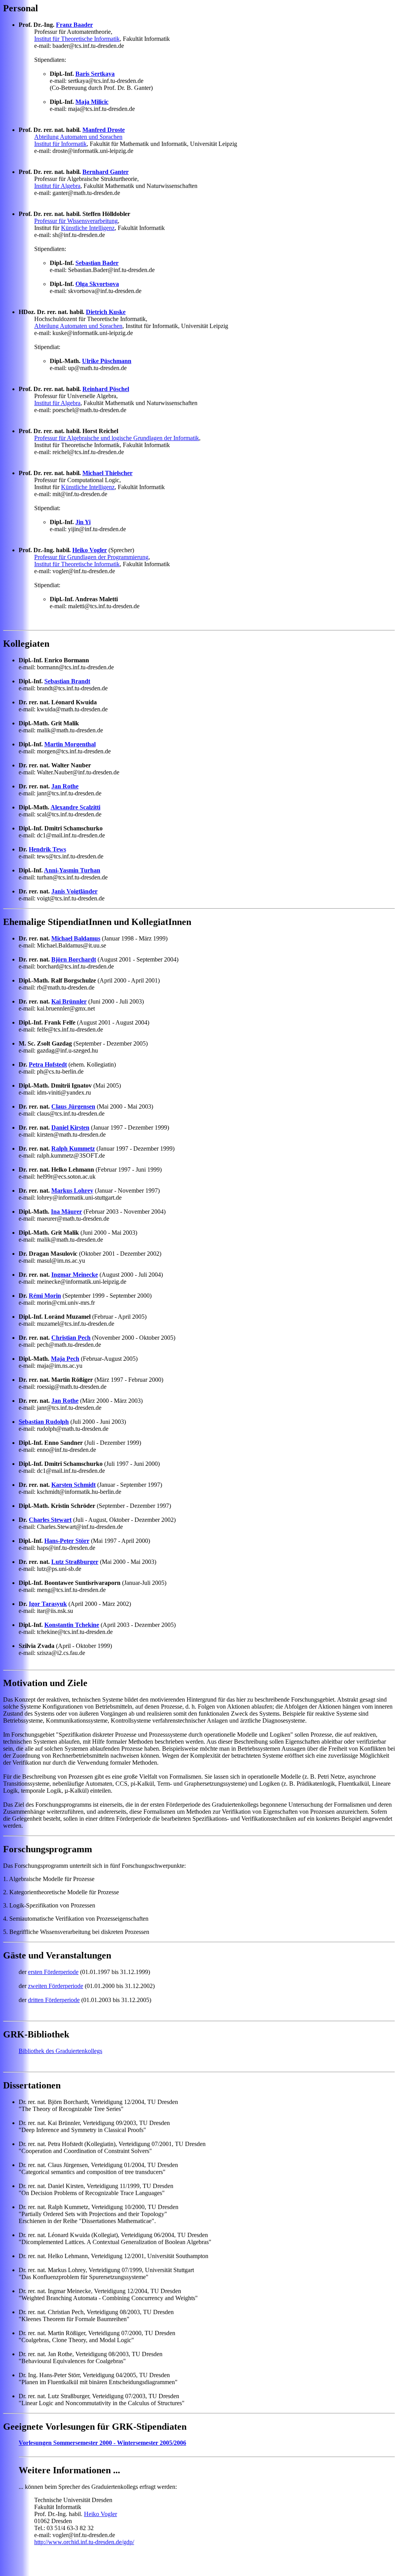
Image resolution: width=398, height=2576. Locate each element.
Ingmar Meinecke (75, 1275)
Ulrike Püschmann (107, 361)
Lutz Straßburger (75, 1562)
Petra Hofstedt (48, 1064)
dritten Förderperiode (54, 2000)
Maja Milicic (92, 102)
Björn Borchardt (74, 959)
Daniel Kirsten (70, 1127)
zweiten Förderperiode (56, 1986)
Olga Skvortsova (97, 284)
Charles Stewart (50, 1520)
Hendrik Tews (47, 849)
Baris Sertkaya (95, 74)
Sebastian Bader (97, 263)
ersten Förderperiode (53, 1972)
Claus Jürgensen (73, 1106)
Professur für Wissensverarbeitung (76, 221)
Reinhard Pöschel (106, 389)
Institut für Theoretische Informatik (77, 39)
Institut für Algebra (57, 186)
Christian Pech (71, 1338)
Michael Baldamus (76, 938)
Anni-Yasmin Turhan (72, 870)
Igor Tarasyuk (48, 1604)
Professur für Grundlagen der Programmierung (91, 557)
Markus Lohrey (72, 1191)
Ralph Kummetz (73, 1148)
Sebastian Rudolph (44, 1422)
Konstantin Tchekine (72, 1625)
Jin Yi (83, 522)
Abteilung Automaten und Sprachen (78, 137)
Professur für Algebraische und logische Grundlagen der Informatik (117, 438)
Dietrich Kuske (106, 312)
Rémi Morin (45, 1296)
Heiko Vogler (90, 550)
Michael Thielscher (107, 473)
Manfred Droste (104, 130)
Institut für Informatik (60, 144)
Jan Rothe (65, 786)
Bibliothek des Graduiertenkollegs (60, 2051)
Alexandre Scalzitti (75, 807)
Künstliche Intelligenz (88, 228)
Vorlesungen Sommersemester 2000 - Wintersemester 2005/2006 (102, 2443)
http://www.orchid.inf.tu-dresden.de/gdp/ (84, 2542)
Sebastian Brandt (67, 681)
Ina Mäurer (66, 1212)
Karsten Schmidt (73, 1485)
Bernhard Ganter (106, 172)
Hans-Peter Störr (67, 1541)
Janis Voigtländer (74, 891)
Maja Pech (65, 1359)
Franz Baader (74, 25)
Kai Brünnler (69, 1001)
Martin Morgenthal (70, 744)
